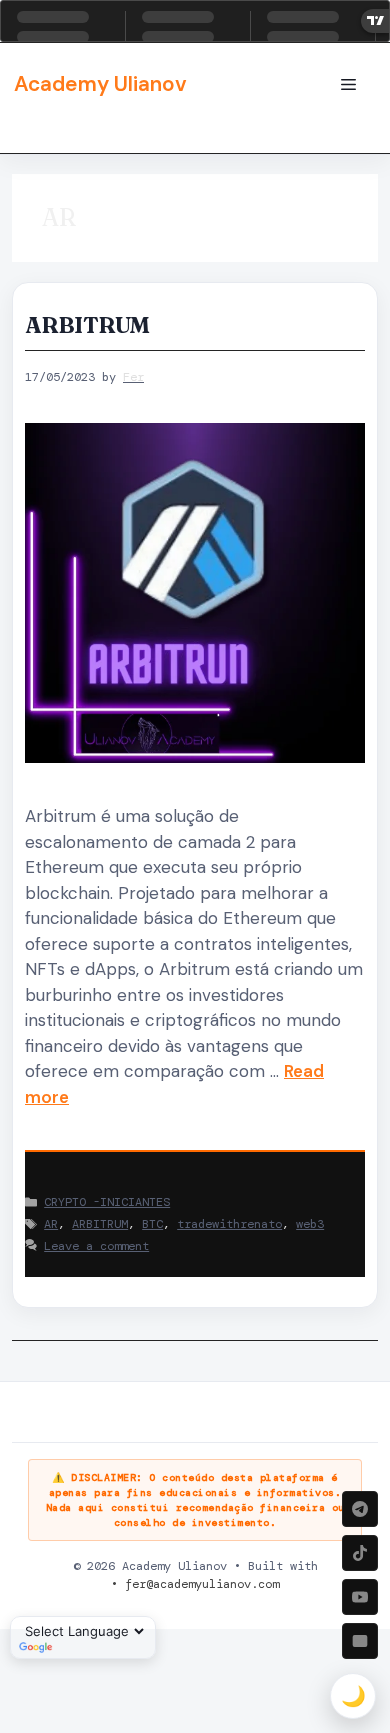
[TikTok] (360, 1553)
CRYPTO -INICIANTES (107, 1202)
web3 (310, 1224)
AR (51, 1224)
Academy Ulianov (100, 84)
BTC (152, 1224)
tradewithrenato (229, 1224)
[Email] (360, 1641)
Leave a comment (96, 1246)
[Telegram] (360, 1509)
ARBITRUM (87, 325)
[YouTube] (360, 1597)
